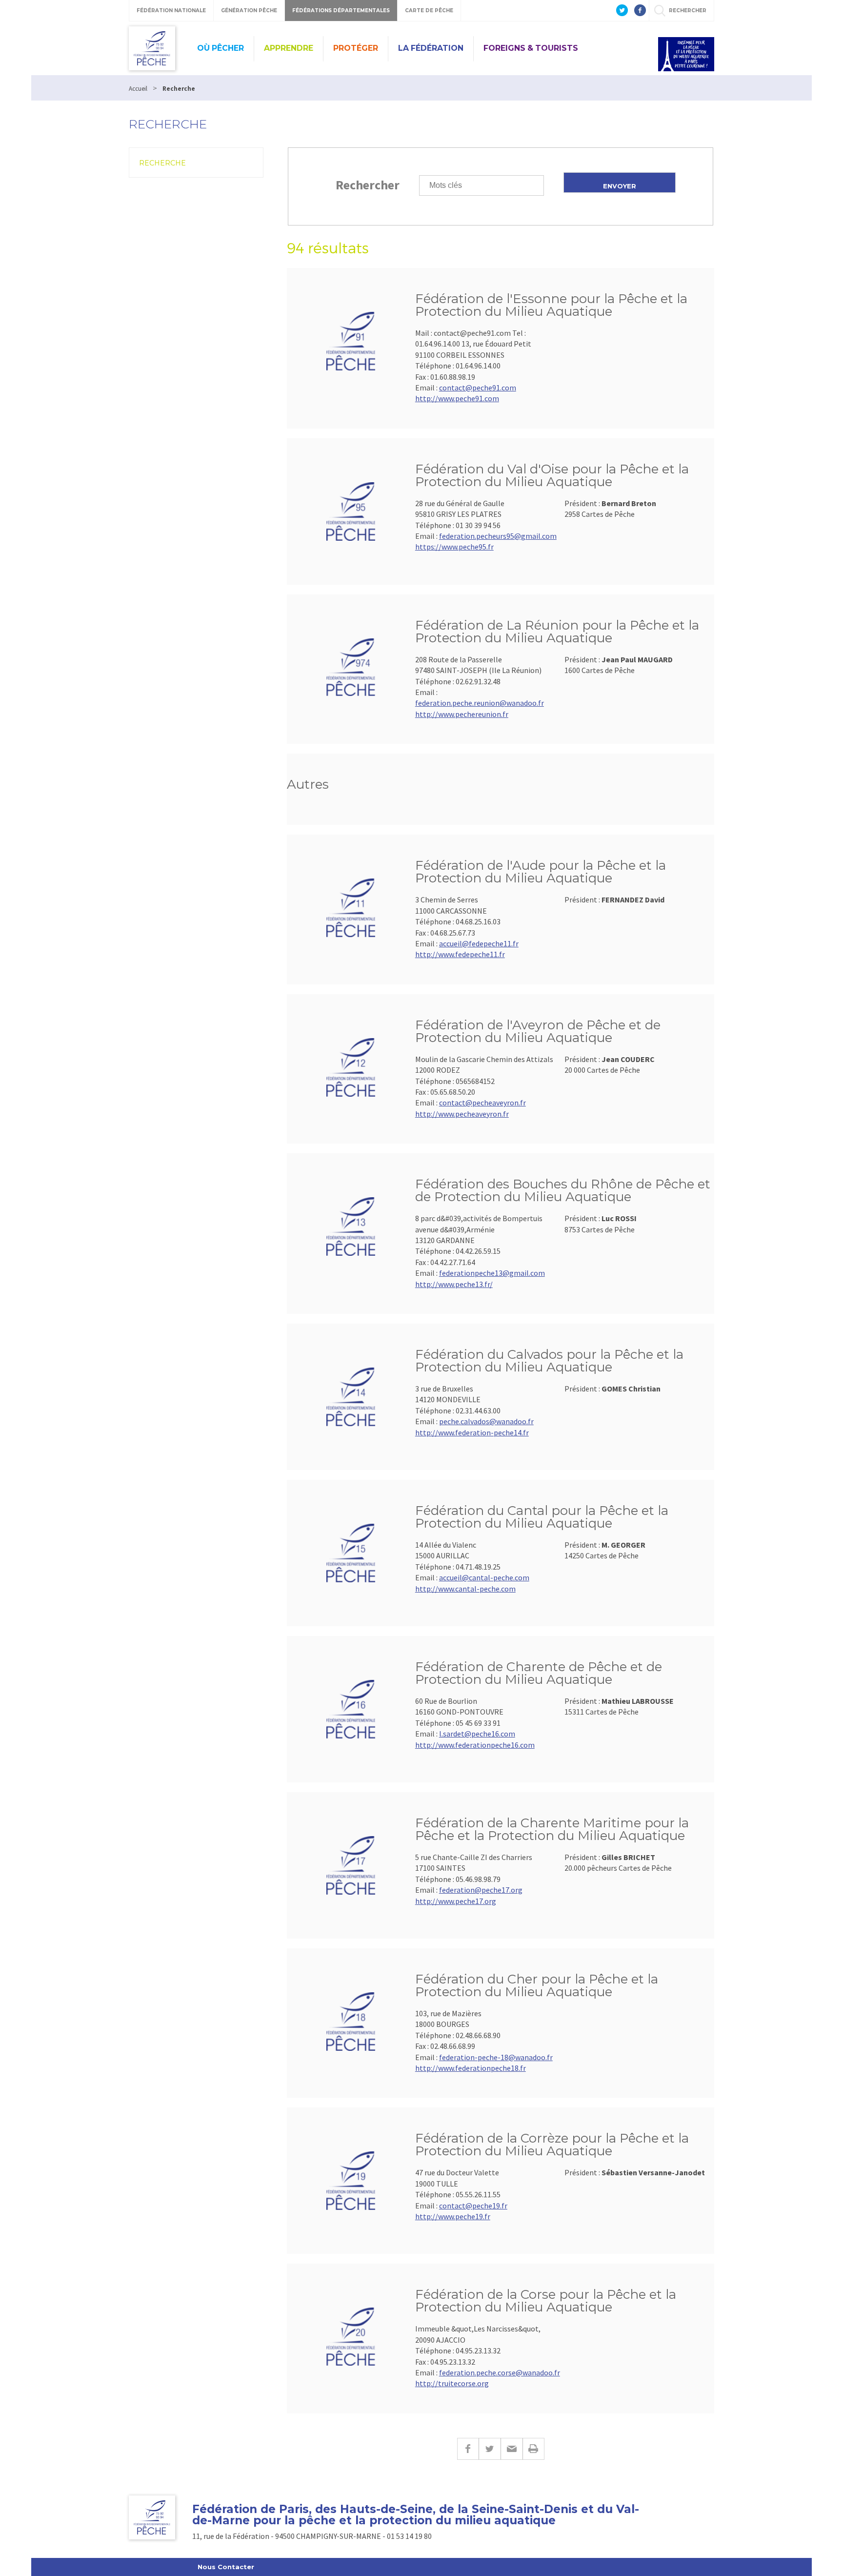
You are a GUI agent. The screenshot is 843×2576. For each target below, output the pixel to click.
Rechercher (368, 185)
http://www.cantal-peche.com (465, 1589)
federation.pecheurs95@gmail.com (498, 536)
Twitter (490, 2449)
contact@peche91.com (478, 388)
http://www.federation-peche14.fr (472, 1432)
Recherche (162, 163)
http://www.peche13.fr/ (454, 1284)
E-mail (512, 2449)
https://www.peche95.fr (454, 547)
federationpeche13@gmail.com (492, 1273)
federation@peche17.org (481, 1890)
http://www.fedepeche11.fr (460, 954)
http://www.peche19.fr (453, 2216)
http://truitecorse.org (452, 2383)
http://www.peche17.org (456, 1901)
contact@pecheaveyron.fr (482, 1103)
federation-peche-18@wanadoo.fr (496, 2057)
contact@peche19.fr (473, 2206)
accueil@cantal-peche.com (484, 1577)
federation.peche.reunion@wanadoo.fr (480, 703)
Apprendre (289, 48)
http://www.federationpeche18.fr (471, 2068)
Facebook (468, 2449)
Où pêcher (221, 48)
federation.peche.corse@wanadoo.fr (500, 2372)
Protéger (356, 48)
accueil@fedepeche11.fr (479, 943)
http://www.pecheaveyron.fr (462, 1114)
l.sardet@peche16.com (477, 1734)
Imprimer (533, 2449)
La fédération (431, 48)
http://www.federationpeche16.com (475, 1745)
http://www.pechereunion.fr (462, 714)
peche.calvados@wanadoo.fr (486, 1421)
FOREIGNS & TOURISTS (531, 48)
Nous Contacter (226, 2567)
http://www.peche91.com (457, 398)
